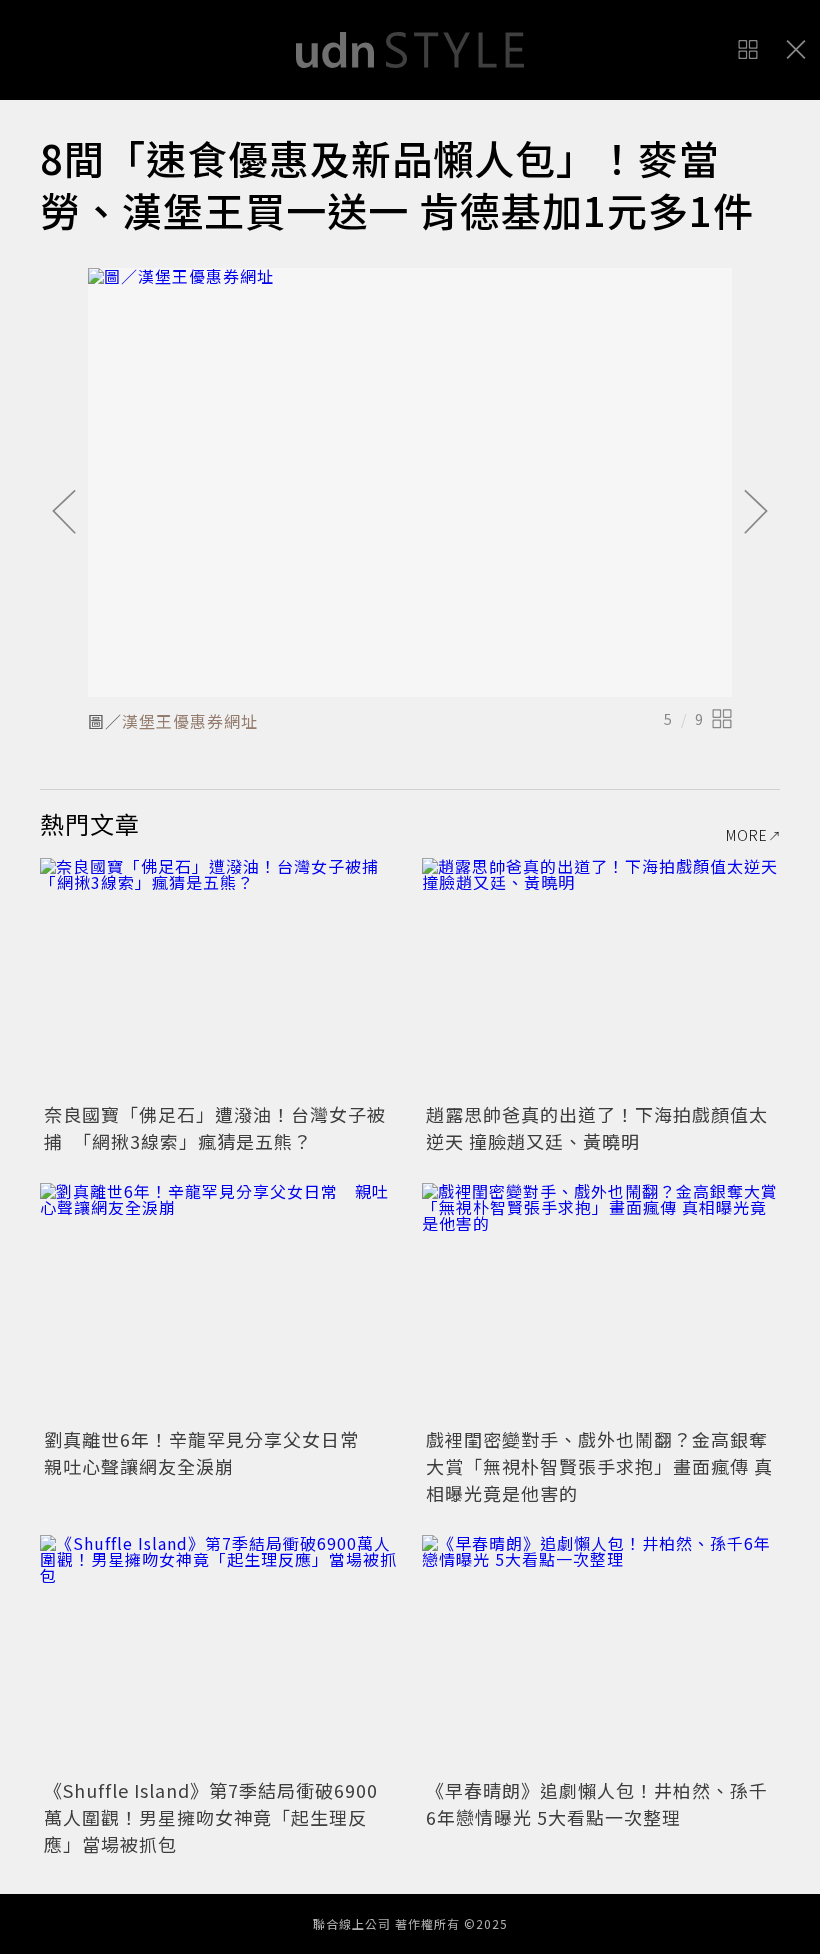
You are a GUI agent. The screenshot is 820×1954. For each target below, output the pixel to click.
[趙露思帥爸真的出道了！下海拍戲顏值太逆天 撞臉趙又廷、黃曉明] (601, 977)
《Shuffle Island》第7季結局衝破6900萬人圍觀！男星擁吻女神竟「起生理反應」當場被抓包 (211, 1817)
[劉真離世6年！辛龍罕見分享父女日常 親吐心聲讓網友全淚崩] (219, 1302)
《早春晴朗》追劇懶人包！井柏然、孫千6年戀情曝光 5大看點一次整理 (597, 1803)
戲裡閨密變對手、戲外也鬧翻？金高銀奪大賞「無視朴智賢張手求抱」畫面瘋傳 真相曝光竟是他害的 (599, 1466)
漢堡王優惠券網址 (190, 721)
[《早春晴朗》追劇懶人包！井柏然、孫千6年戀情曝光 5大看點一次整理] (601, 1654)
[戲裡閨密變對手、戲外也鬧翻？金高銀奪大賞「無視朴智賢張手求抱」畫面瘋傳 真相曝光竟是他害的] (601, 1302)
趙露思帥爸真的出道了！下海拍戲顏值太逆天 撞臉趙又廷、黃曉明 (597, 1127)
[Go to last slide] (64, 513)
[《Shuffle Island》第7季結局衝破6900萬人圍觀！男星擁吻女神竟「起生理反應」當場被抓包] (219, 1654)
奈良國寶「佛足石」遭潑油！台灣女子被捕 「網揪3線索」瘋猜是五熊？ (215, 1127)
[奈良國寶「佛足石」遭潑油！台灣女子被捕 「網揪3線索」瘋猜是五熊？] (219, 977)
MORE (747, 835)
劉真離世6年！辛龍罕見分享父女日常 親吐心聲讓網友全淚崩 (211, 1452)
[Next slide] (756, 513)
